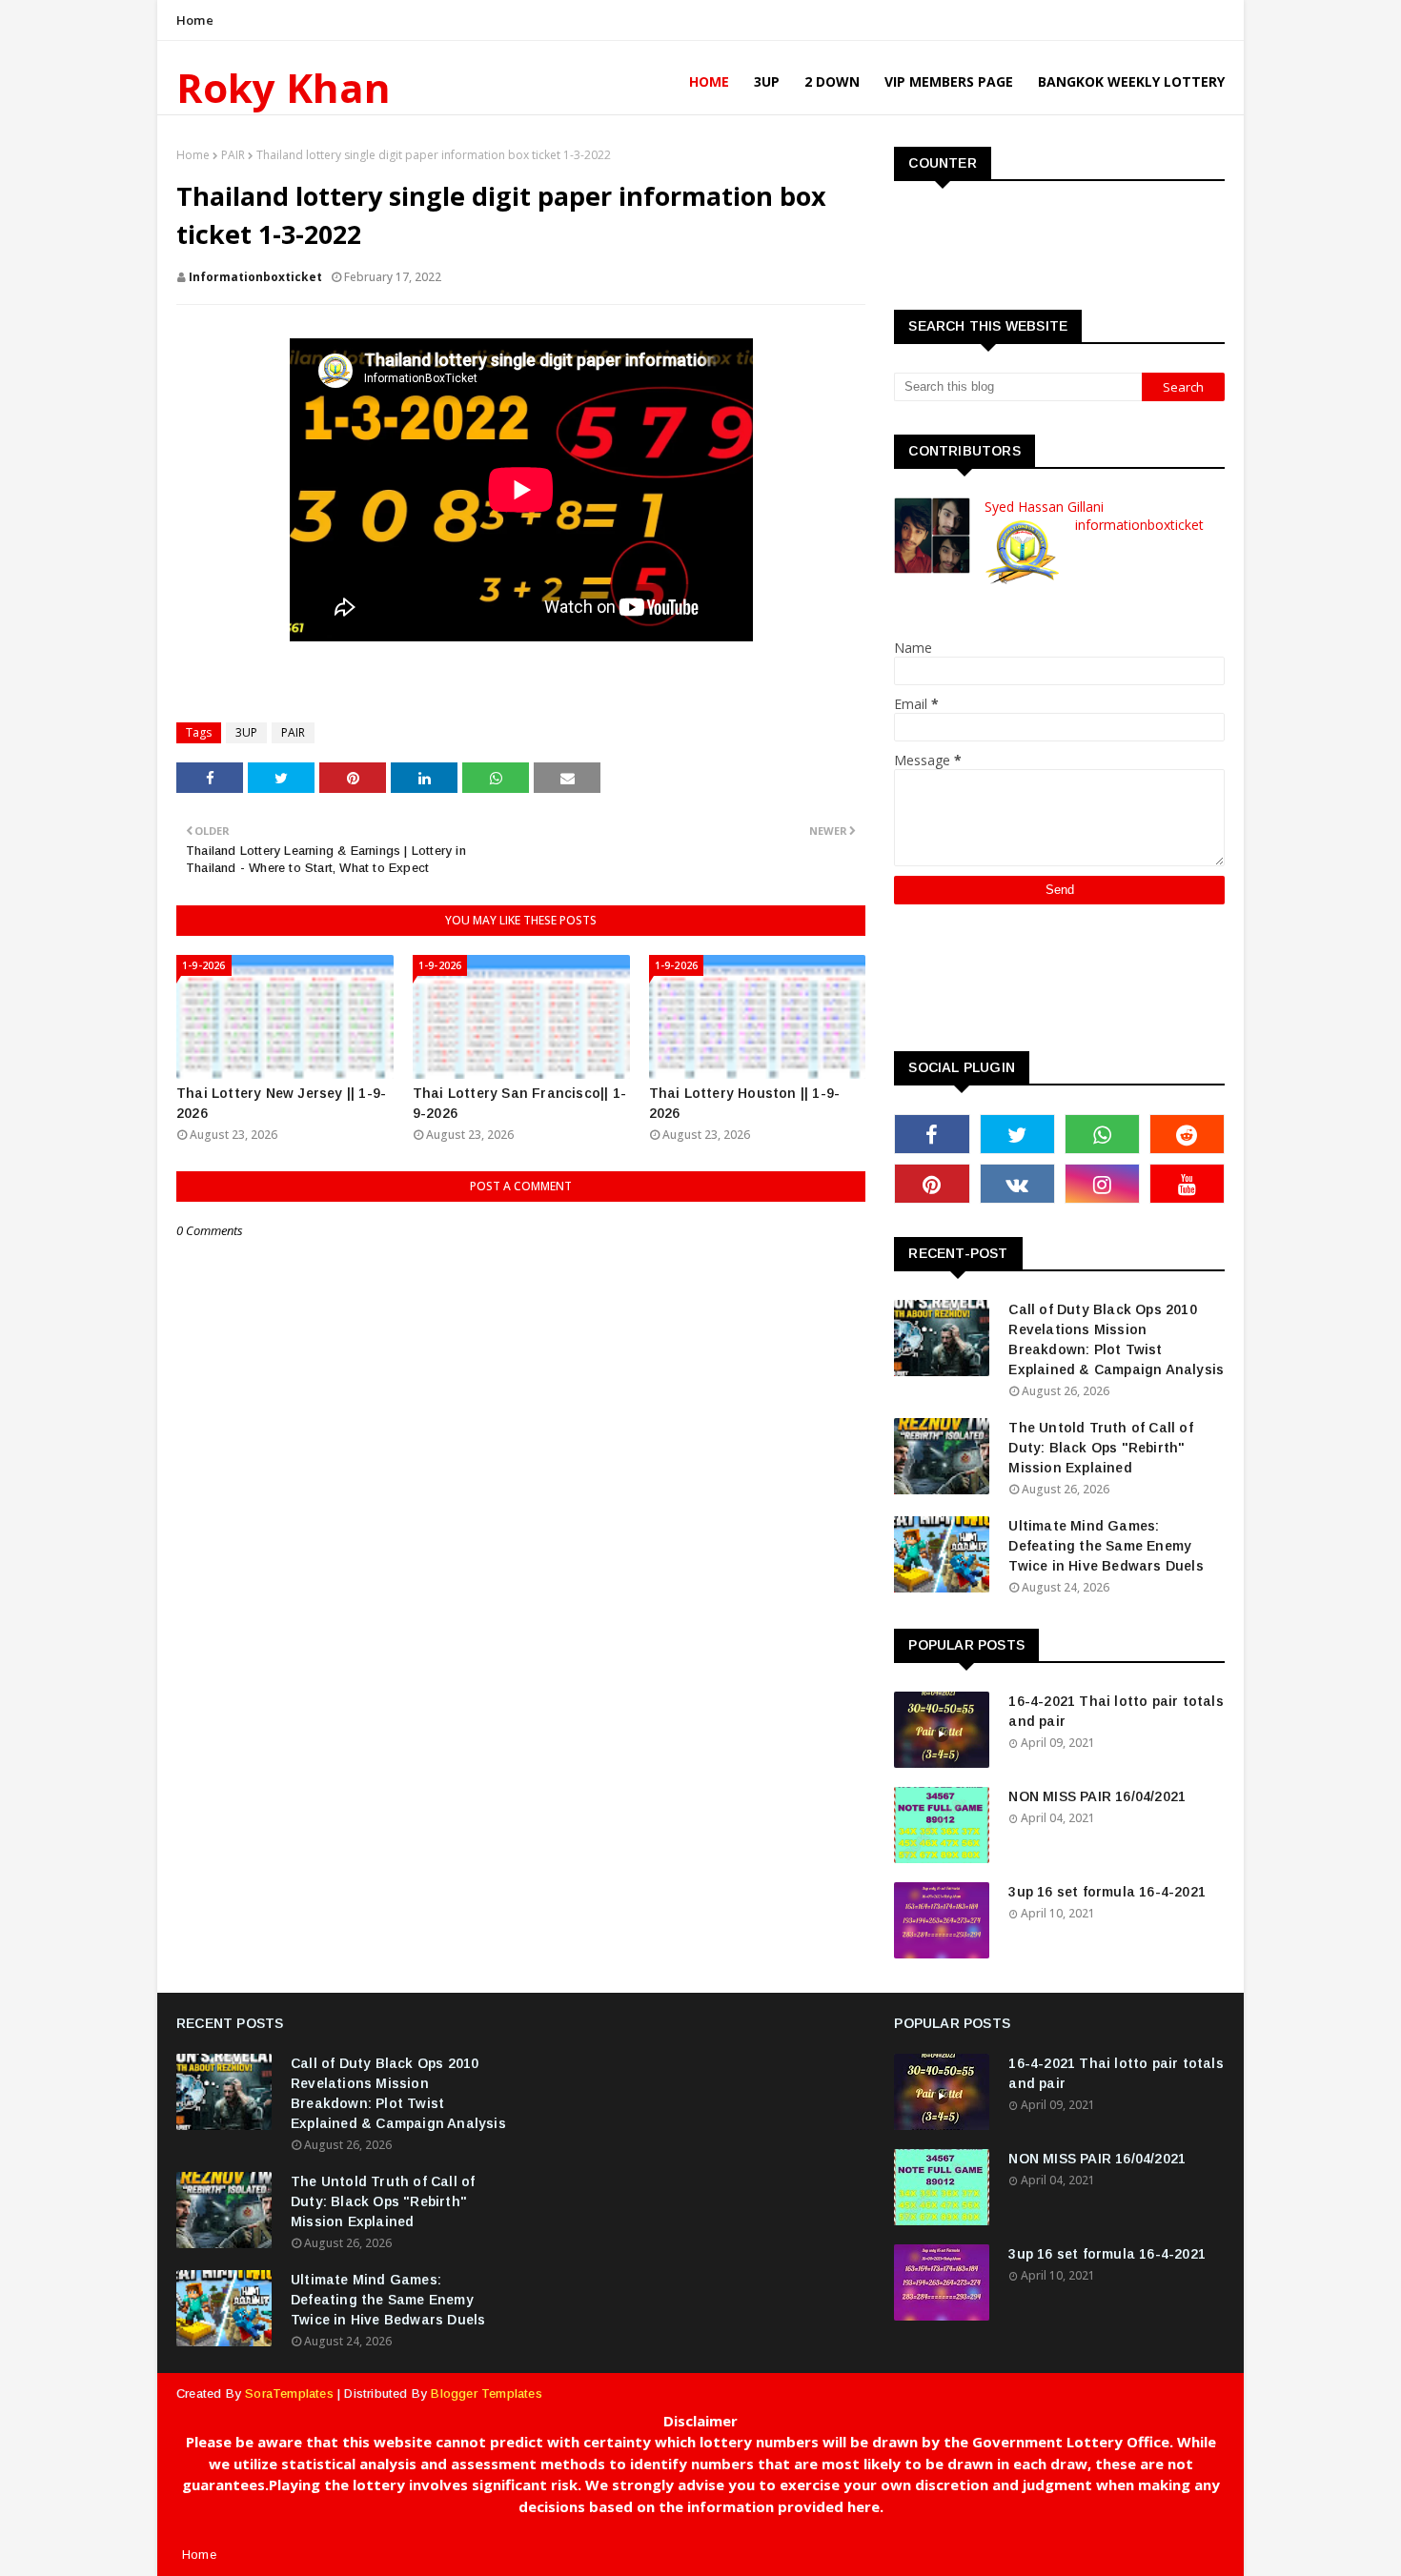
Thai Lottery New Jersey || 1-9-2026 (281, 1103)
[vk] (1017, 1184)
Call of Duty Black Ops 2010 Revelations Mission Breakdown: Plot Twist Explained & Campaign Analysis (1116, 1339)
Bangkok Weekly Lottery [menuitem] (1131, 81)
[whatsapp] (1102, 1134)
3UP (246, 732)
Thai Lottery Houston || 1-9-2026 (745, 1103)
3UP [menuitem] (767, 81)
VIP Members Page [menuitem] (949, 81)
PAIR (233, 155)
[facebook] (932, 1134)
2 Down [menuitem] (832, 81)
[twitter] (1017, 1134)
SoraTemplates (289, 2393)
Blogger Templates (486, 2393)
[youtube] (1187, 1184)
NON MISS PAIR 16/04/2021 (1097, 1796)
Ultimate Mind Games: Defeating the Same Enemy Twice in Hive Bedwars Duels (1106, 1546)
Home (195, 20)
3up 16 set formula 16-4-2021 (1107, 1892)
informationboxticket (255, 277)
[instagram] (1102, 1184)
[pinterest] (932, 1184)
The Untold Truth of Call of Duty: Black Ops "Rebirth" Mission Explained (1100, 1448)
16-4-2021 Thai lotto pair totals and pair (1116, 1711)
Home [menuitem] (709, 81)
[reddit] (1187, 1134)
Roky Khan (284, 87)
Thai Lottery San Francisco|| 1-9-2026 (519, 1103)
